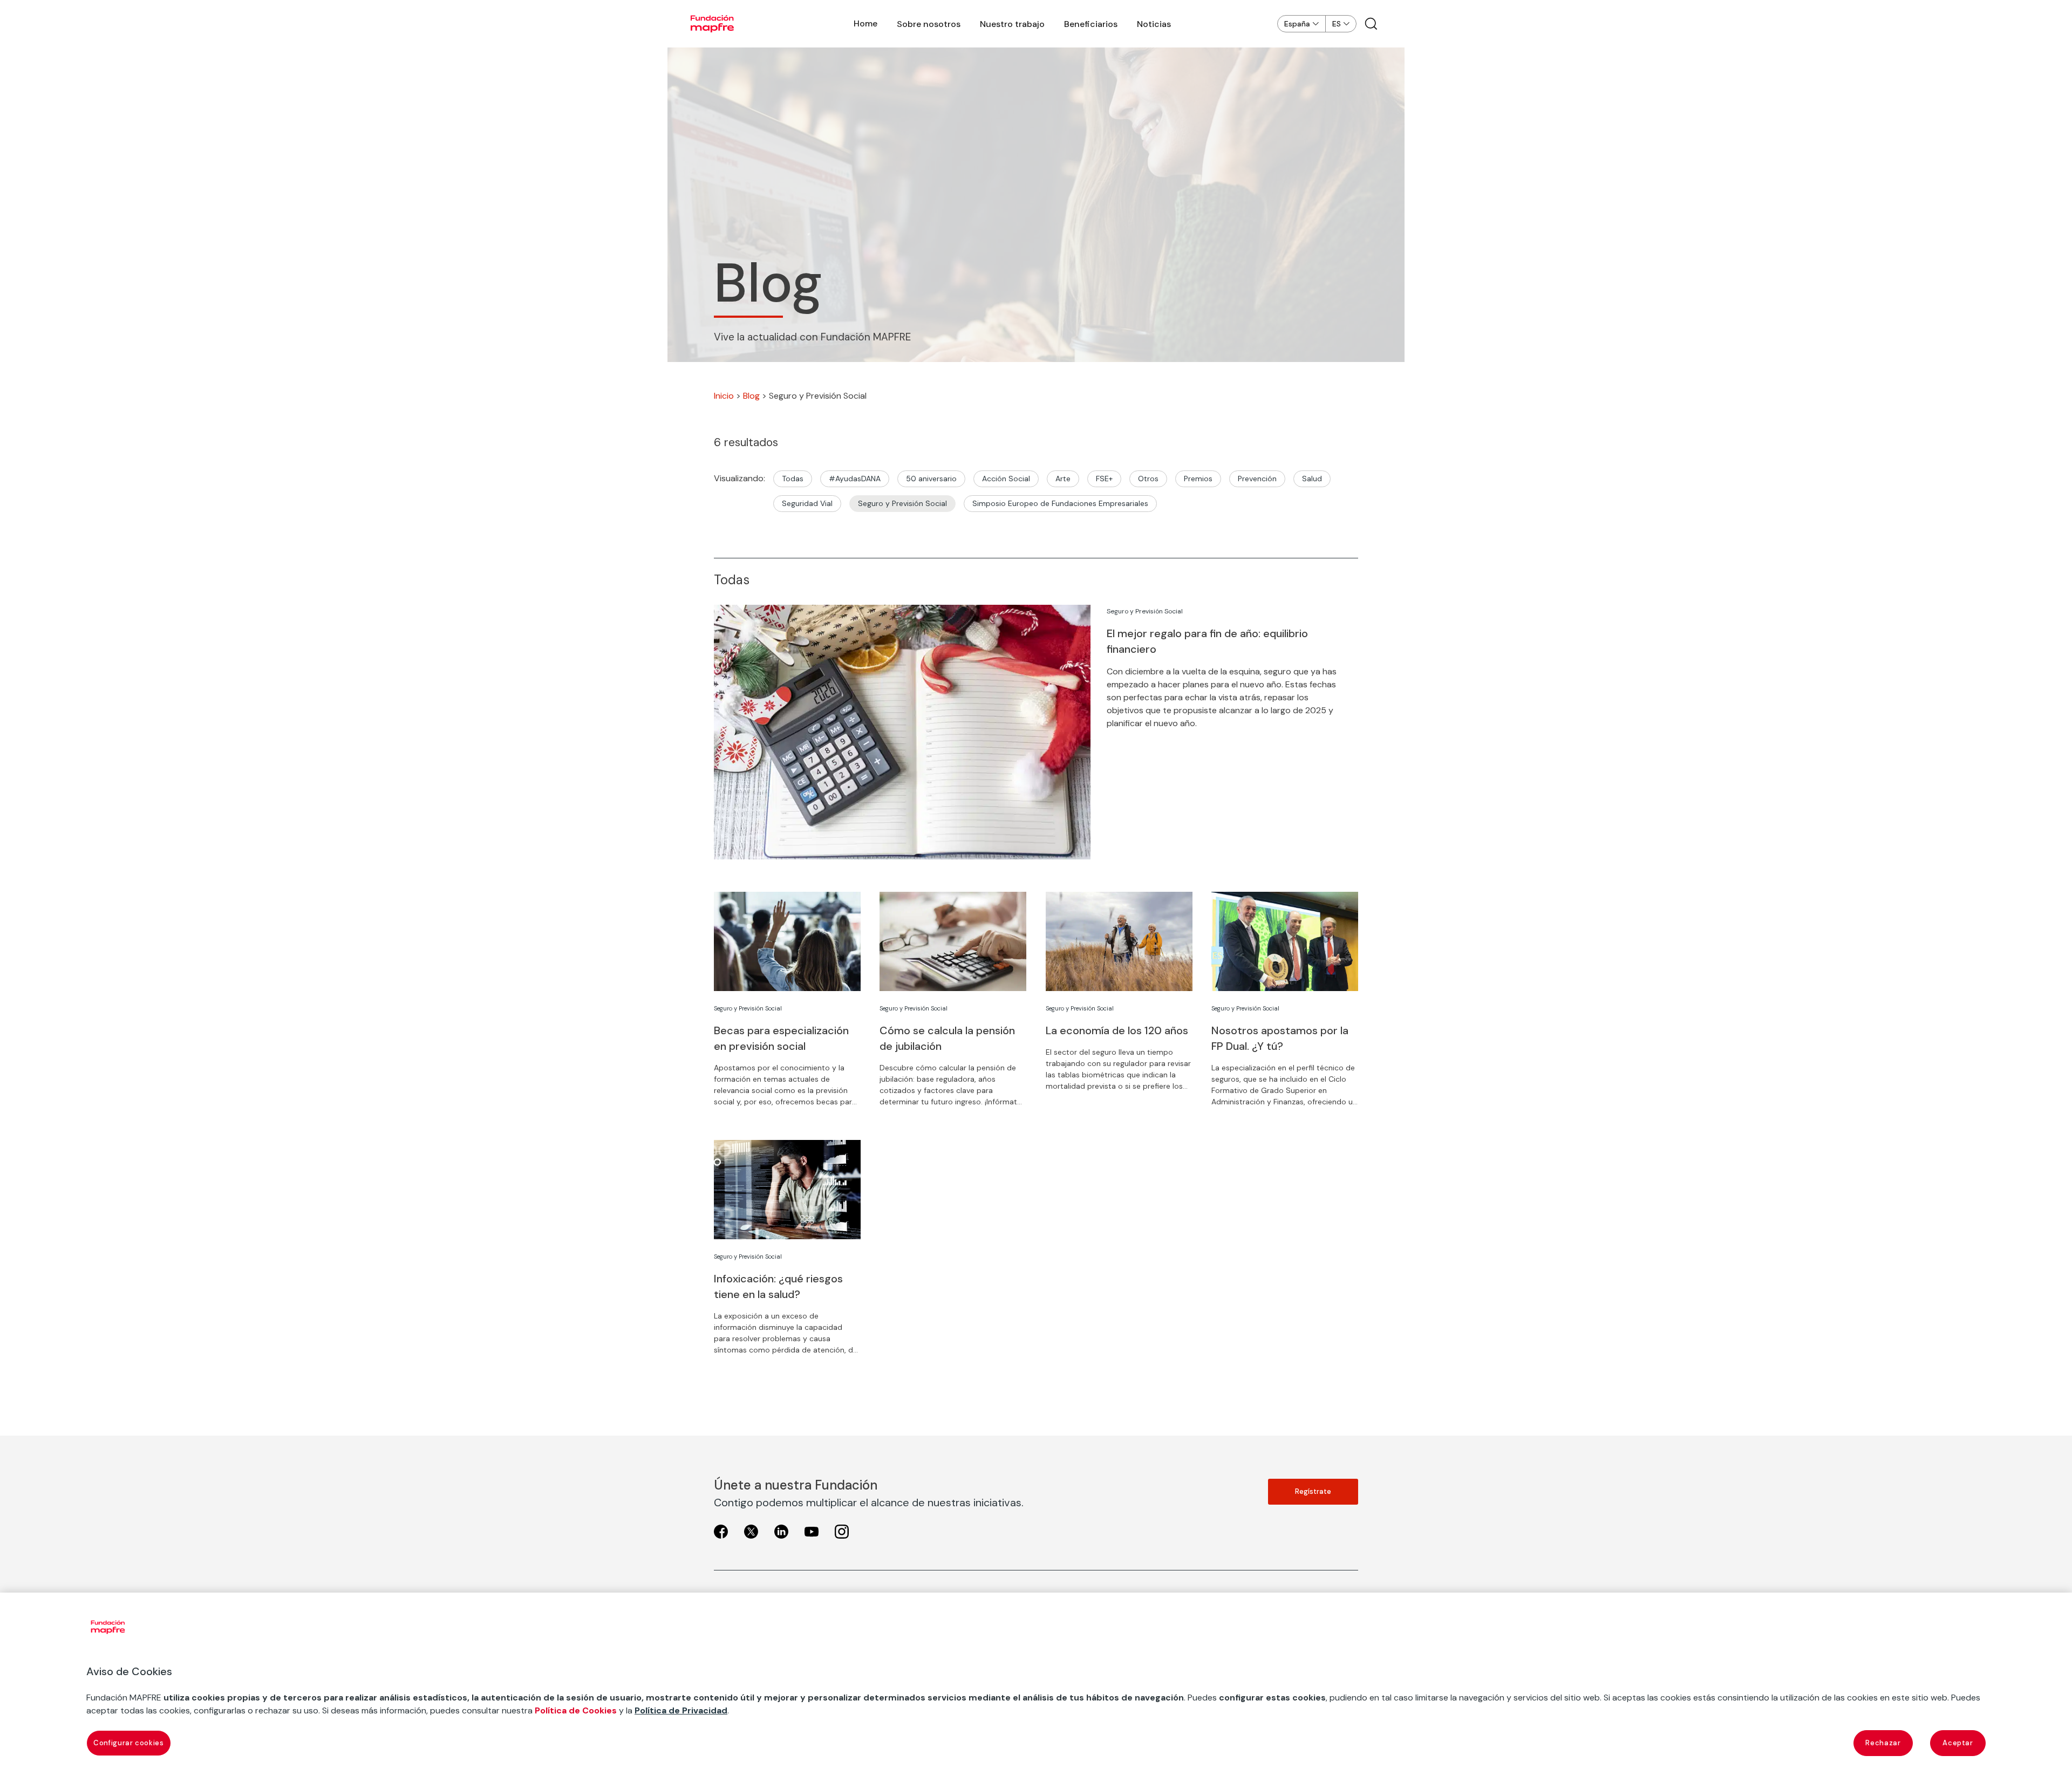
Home (865, 23)
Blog (751, 396)
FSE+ (1104, 479)
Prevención (1257, 479)
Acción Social (1006, 479)
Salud (1312, 479)
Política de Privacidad (681, 1710)
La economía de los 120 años (1117, 1030)
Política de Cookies (576, 1710)
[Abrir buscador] (1371, 24)
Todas (793, 479)
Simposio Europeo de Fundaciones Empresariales (1060, 503)
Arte (1063, 479)
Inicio (724, 396)
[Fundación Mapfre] (712, 24)
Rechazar (1883, 1743)
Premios (1198, 479)
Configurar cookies (129, 1743)
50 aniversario (931, 479)
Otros (1148, 479)
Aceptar (1958, 1743)
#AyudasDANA (855, 479)
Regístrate (1313, 1491)
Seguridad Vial (807, 503)
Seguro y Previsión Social (902, 503)
